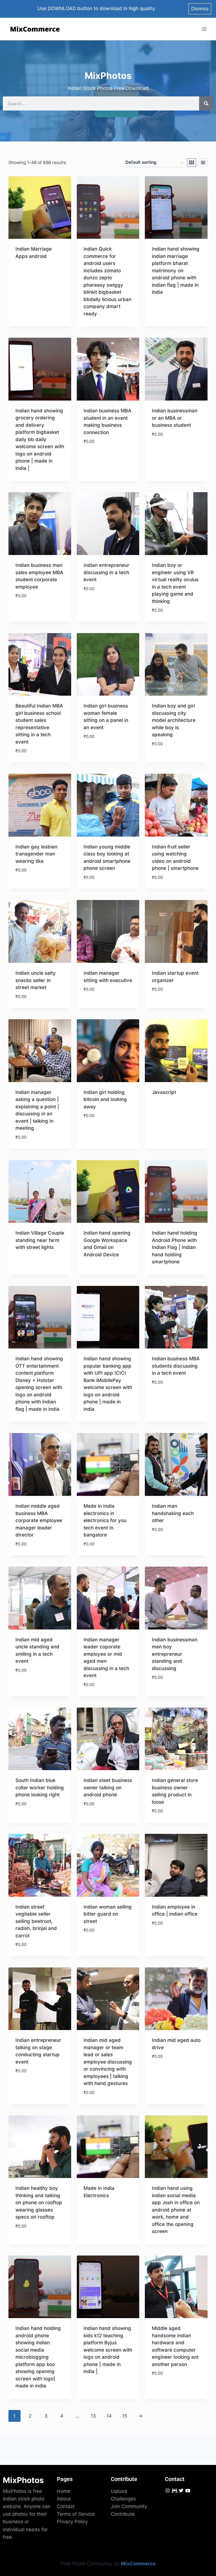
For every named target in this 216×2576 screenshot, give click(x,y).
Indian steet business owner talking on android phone (108, 1787)
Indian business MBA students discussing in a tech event (176, 1366)
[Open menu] (204, 29)
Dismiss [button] (200, 9)
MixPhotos (23, 2480)
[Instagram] (167, 2490)
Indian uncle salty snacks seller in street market (36, 980)
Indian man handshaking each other (173, 1513)
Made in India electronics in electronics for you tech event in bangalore (105, 1520)
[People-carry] (174, 2490)
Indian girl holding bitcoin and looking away (105, 1099)
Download (28, 272)
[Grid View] (192, 163)
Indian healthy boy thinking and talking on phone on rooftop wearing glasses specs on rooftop (39, 2203)
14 (109, 2416)
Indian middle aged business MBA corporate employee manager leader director (39, 1520)
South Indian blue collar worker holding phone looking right (40, 1787)
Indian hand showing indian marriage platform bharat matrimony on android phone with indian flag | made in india (176, 270)
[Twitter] (181, 2490)
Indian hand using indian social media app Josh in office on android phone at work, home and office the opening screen (176, 2210)
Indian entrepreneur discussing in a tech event (106, 572)
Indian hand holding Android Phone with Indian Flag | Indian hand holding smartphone (175, 1247)
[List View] (203, 163)
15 (125, 2416)
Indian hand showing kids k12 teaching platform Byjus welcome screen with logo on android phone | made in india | (108, 2350)
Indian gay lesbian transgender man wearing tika (36, 854)
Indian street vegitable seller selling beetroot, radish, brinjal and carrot (36, 1921)
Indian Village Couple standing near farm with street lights (40, 1240)
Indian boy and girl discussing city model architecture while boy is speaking (174, 720)
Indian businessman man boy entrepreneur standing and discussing (175, 1654)
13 (93, 2416)
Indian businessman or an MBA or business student (175, 418)
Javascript (164, 1092)
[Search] (206, 103)
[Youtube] (188, 2490)
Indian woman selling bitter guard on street (108, 1914)
